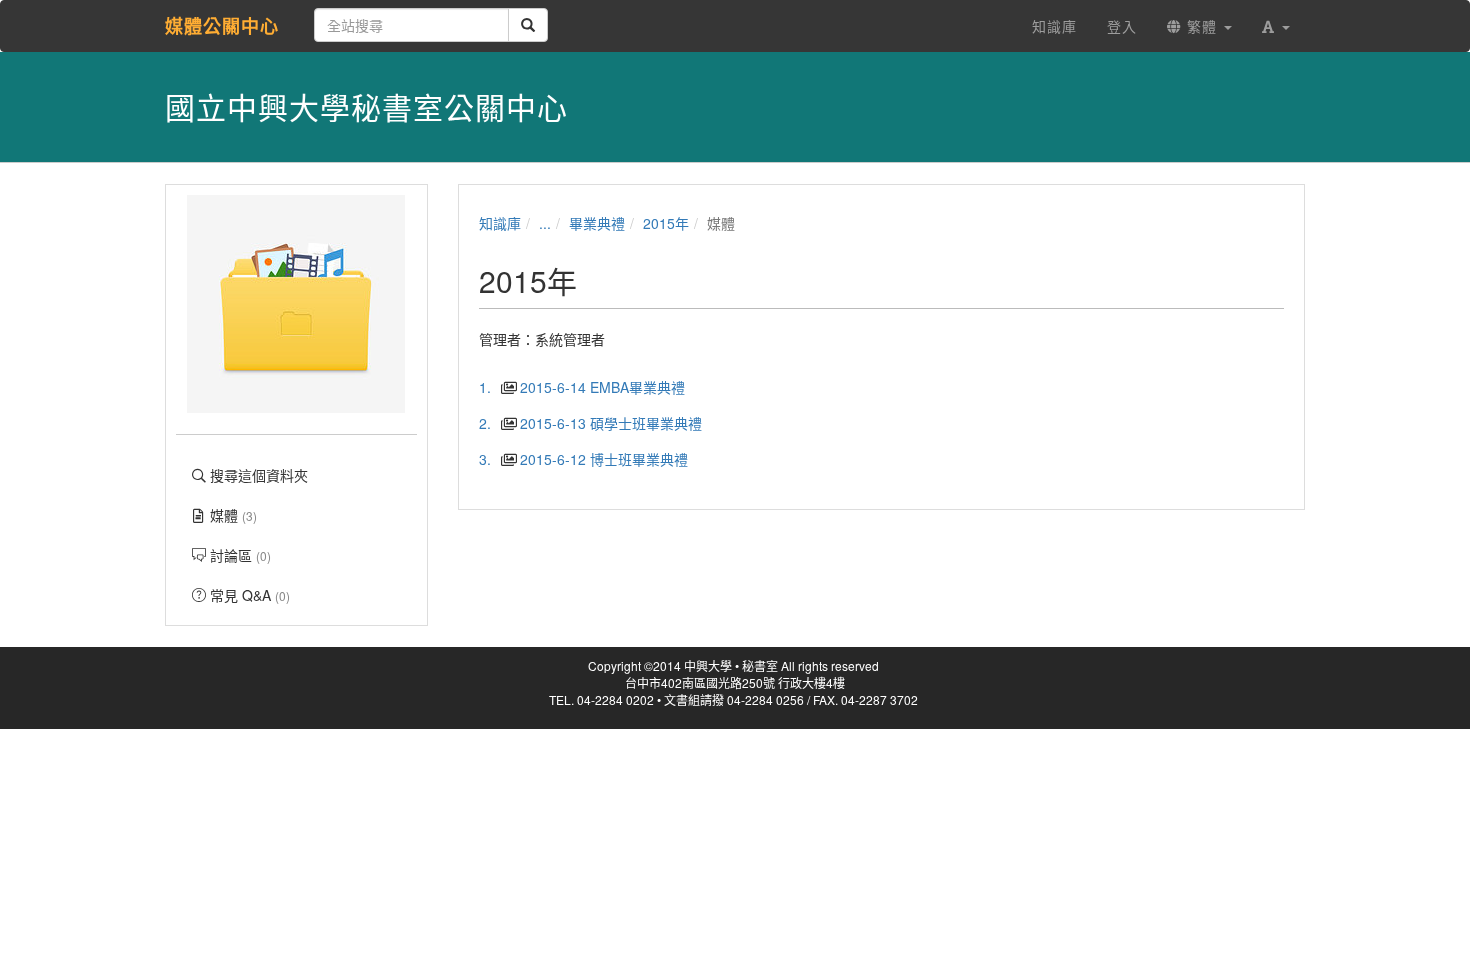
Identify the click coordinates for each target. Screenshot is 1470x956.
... (545, 223)
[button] (1276, 26)
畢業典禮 (597, 223)
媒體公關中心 (222, 26)
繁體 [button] (1202, 26)
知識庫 (500, 223)
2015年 (666, 223)
